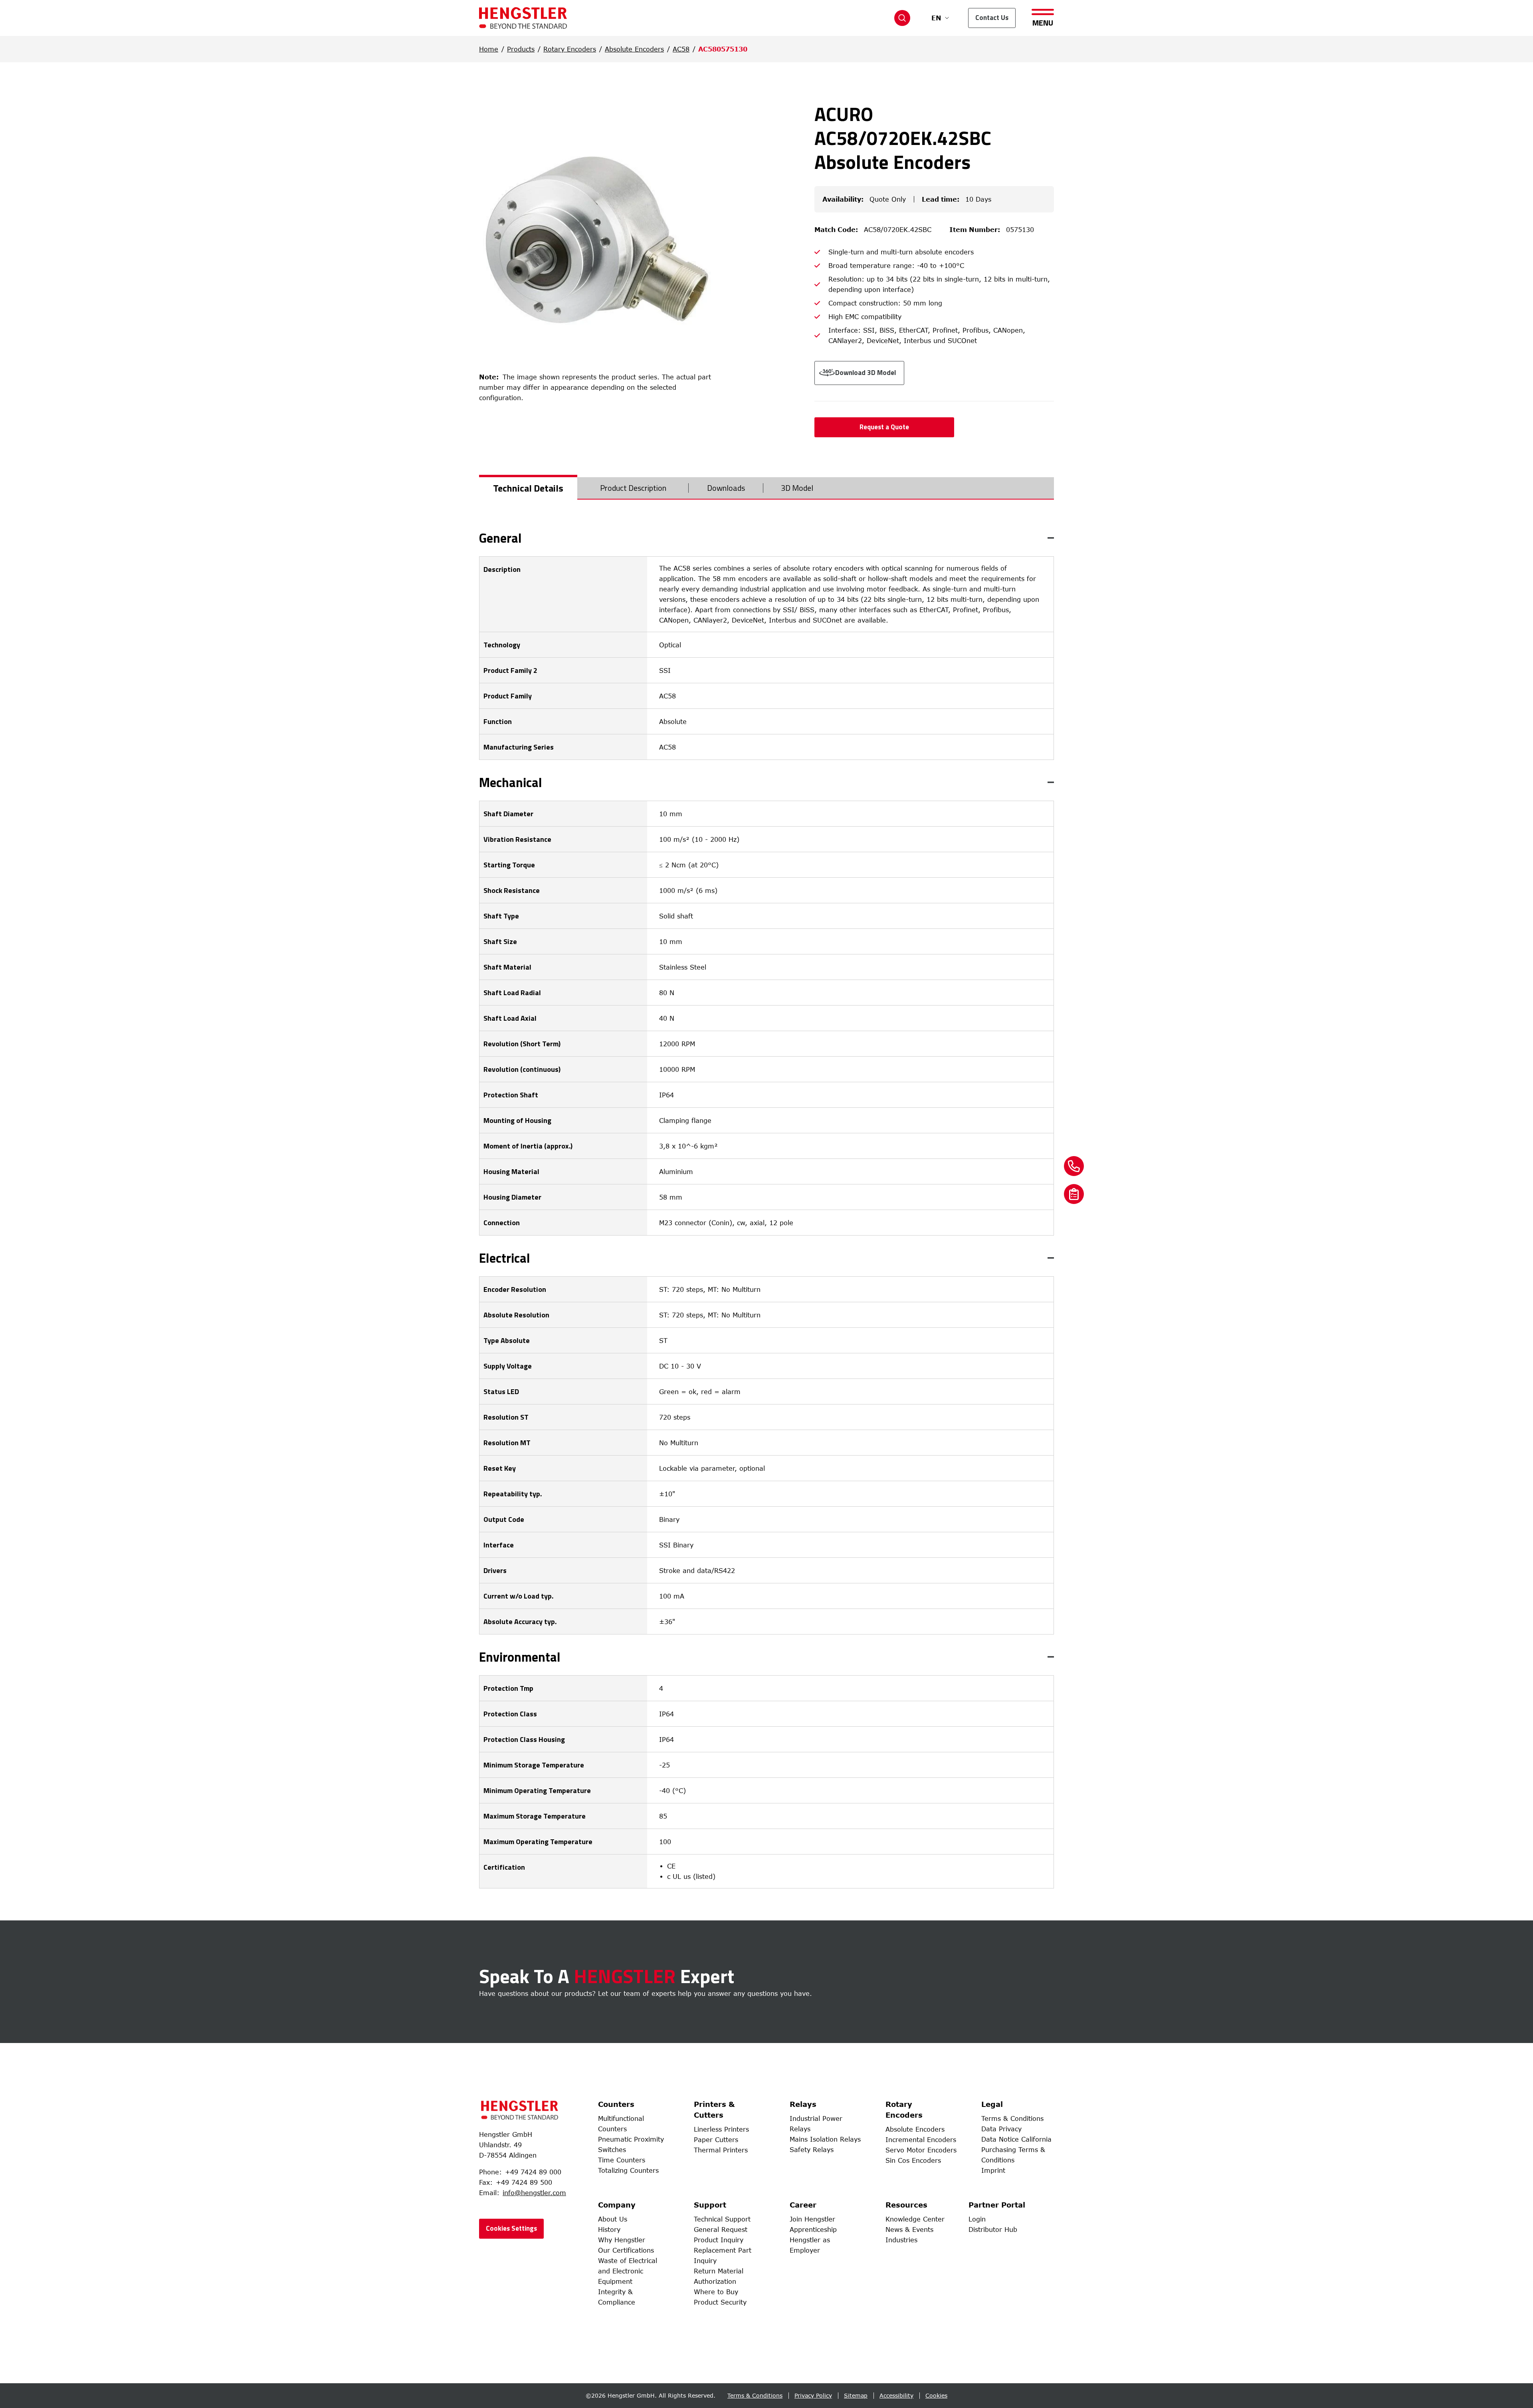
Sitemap (856, 2395)
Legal (992, 2104)
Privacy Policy (813, 2395)
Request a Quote (884, 427)
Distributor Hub (993, 2229)
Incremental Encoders (921, 2140)
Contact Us (992, 18)
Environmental (520, 1657)
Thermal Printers (721, 2150)
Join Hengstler (812, 2219)
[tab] (528, 488)
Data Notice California (1016, 2139)
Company (617, 2205)
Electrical (505, 1258)
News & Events (909, 2229)
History (609, 2229)
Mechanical (511, 782)
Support (710, 2205)
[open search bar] (902, 18)
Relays (803, 2104)
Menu (1043, 22)
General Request (721, 2229)
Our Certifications (626, 2250)
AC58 (681, 49)
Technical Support (722, 2219)
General (500, 538)
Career (803, 2205)
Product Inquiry (719, 2240)
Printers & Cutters (714, 2109)
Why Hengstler (622, 2240)
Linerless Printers (721, 2129)
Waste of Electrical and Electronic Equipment (628, 2271)
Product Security (720, 2302)
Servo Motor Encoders (921, 2150)
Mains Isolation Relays (825, 2139)
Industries (901, 2240)
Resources (906, 2205)
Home (489, 49)
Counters (616, 2104)
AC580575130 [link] (723, 49)
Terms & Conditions (1012, 2118)
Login (977, 2219)
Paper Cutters (716, 2140)
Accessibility (896, 2395)
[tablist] (766, 488)
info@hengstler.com (534, 2193)
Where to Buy (716, 2292)
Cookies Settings (511, 2228)
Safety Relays (812, 2150)
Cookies (936, 2395)
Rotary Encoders (570, 49)
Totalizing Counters (628, 2170)
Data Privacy (1001, 2129)
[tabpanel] (766, 1210)
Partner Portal (997, 2205)
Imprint (993, 2170)
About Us (613, 2219)
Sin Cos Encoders (913, 2160)
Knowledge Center (915, 2219)
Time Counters (622, 2160)
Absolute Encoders (634, 49)
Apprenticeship (813, 2229)
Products (521, 49)
